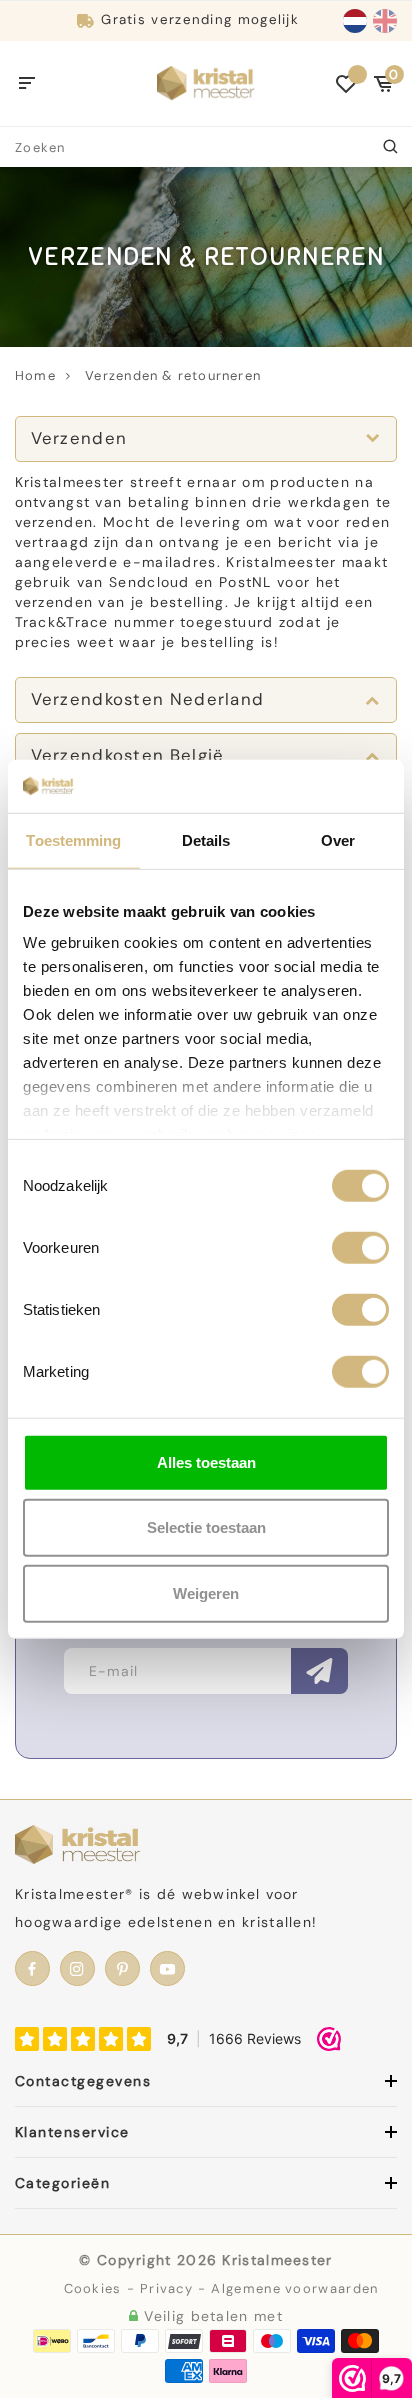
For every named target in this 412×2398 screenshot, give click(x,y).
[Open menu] (27, 84)
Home (35, 375)
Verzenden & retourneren (173, 375)
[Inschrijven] (319, 1671)
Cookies (93, 2288)
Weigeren (206, 1592)
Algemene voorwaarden (294, 2288)
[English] (385, 21)
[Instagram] (77, 1968)
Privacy (166, 2288)
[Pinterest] (122, 1968)
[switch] (360, 1247)
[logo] (206, 82)
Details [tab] (206, 839)
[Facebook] (32, 1968)
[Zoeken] (392, 147)
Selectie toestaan (206, 1527)
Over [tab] (338, 839)
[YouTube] (167, 1968)
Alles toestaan (206, 1461)
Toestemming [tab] (73, 839)
